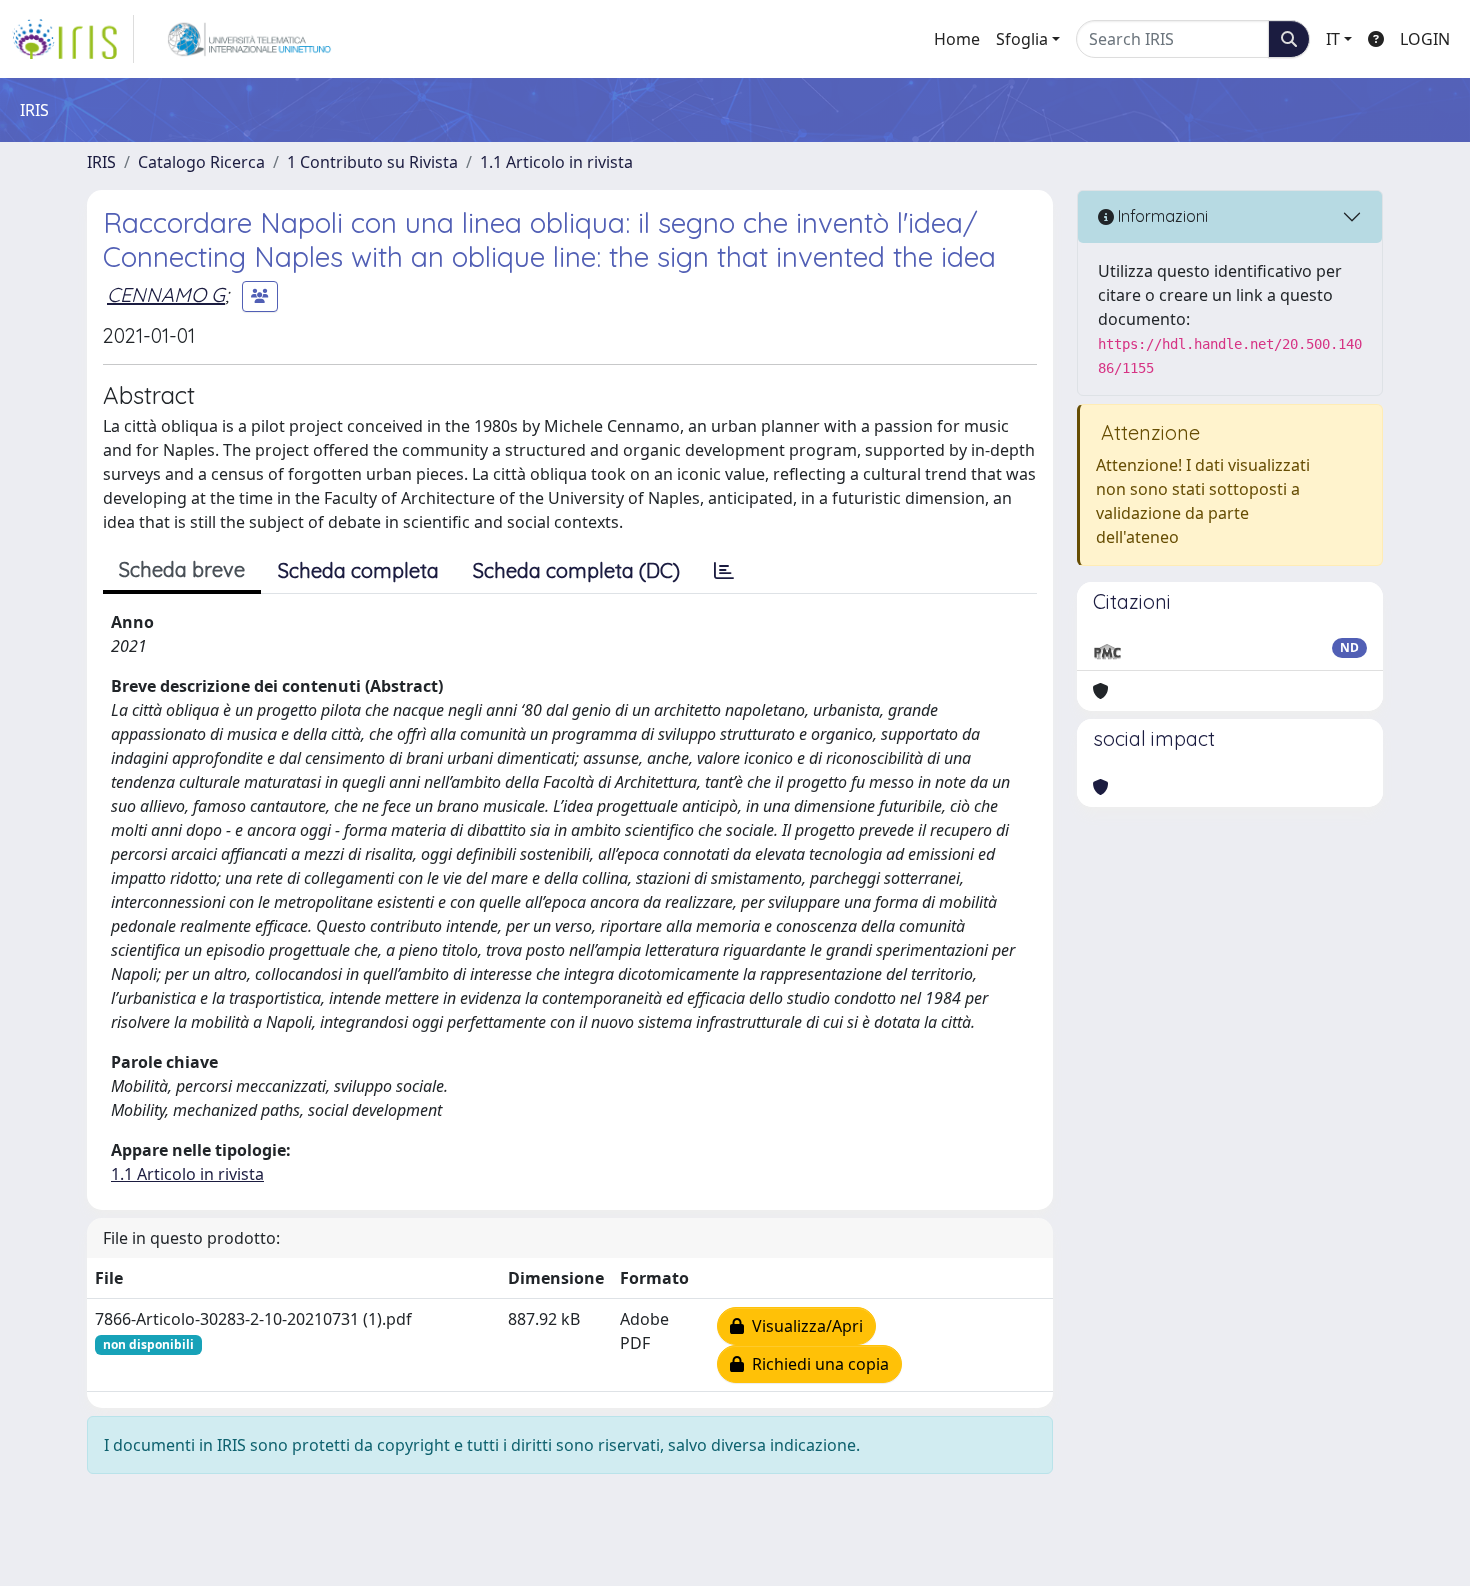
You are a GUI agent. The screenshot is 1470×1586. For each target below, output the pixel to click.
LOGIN (1425, 39)
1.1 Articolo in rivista (556, 162)
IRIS (101, 162)
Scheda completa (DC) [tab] (576, 570)
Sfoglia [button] (1022, 39)
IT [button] (1333, 39)
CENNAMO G (166, 294)
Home (957, 39)
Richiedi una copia (816, 1364)
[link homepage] (73, 39)
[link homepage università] (249, 39)
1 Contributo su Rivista (372, 162)
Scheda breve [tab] (182, 569)
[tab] (724, 571)
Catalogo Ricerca (201, 162)
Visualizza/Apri (803, 1326)
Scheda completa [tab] (358, 570)
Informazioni (1161, 216)
